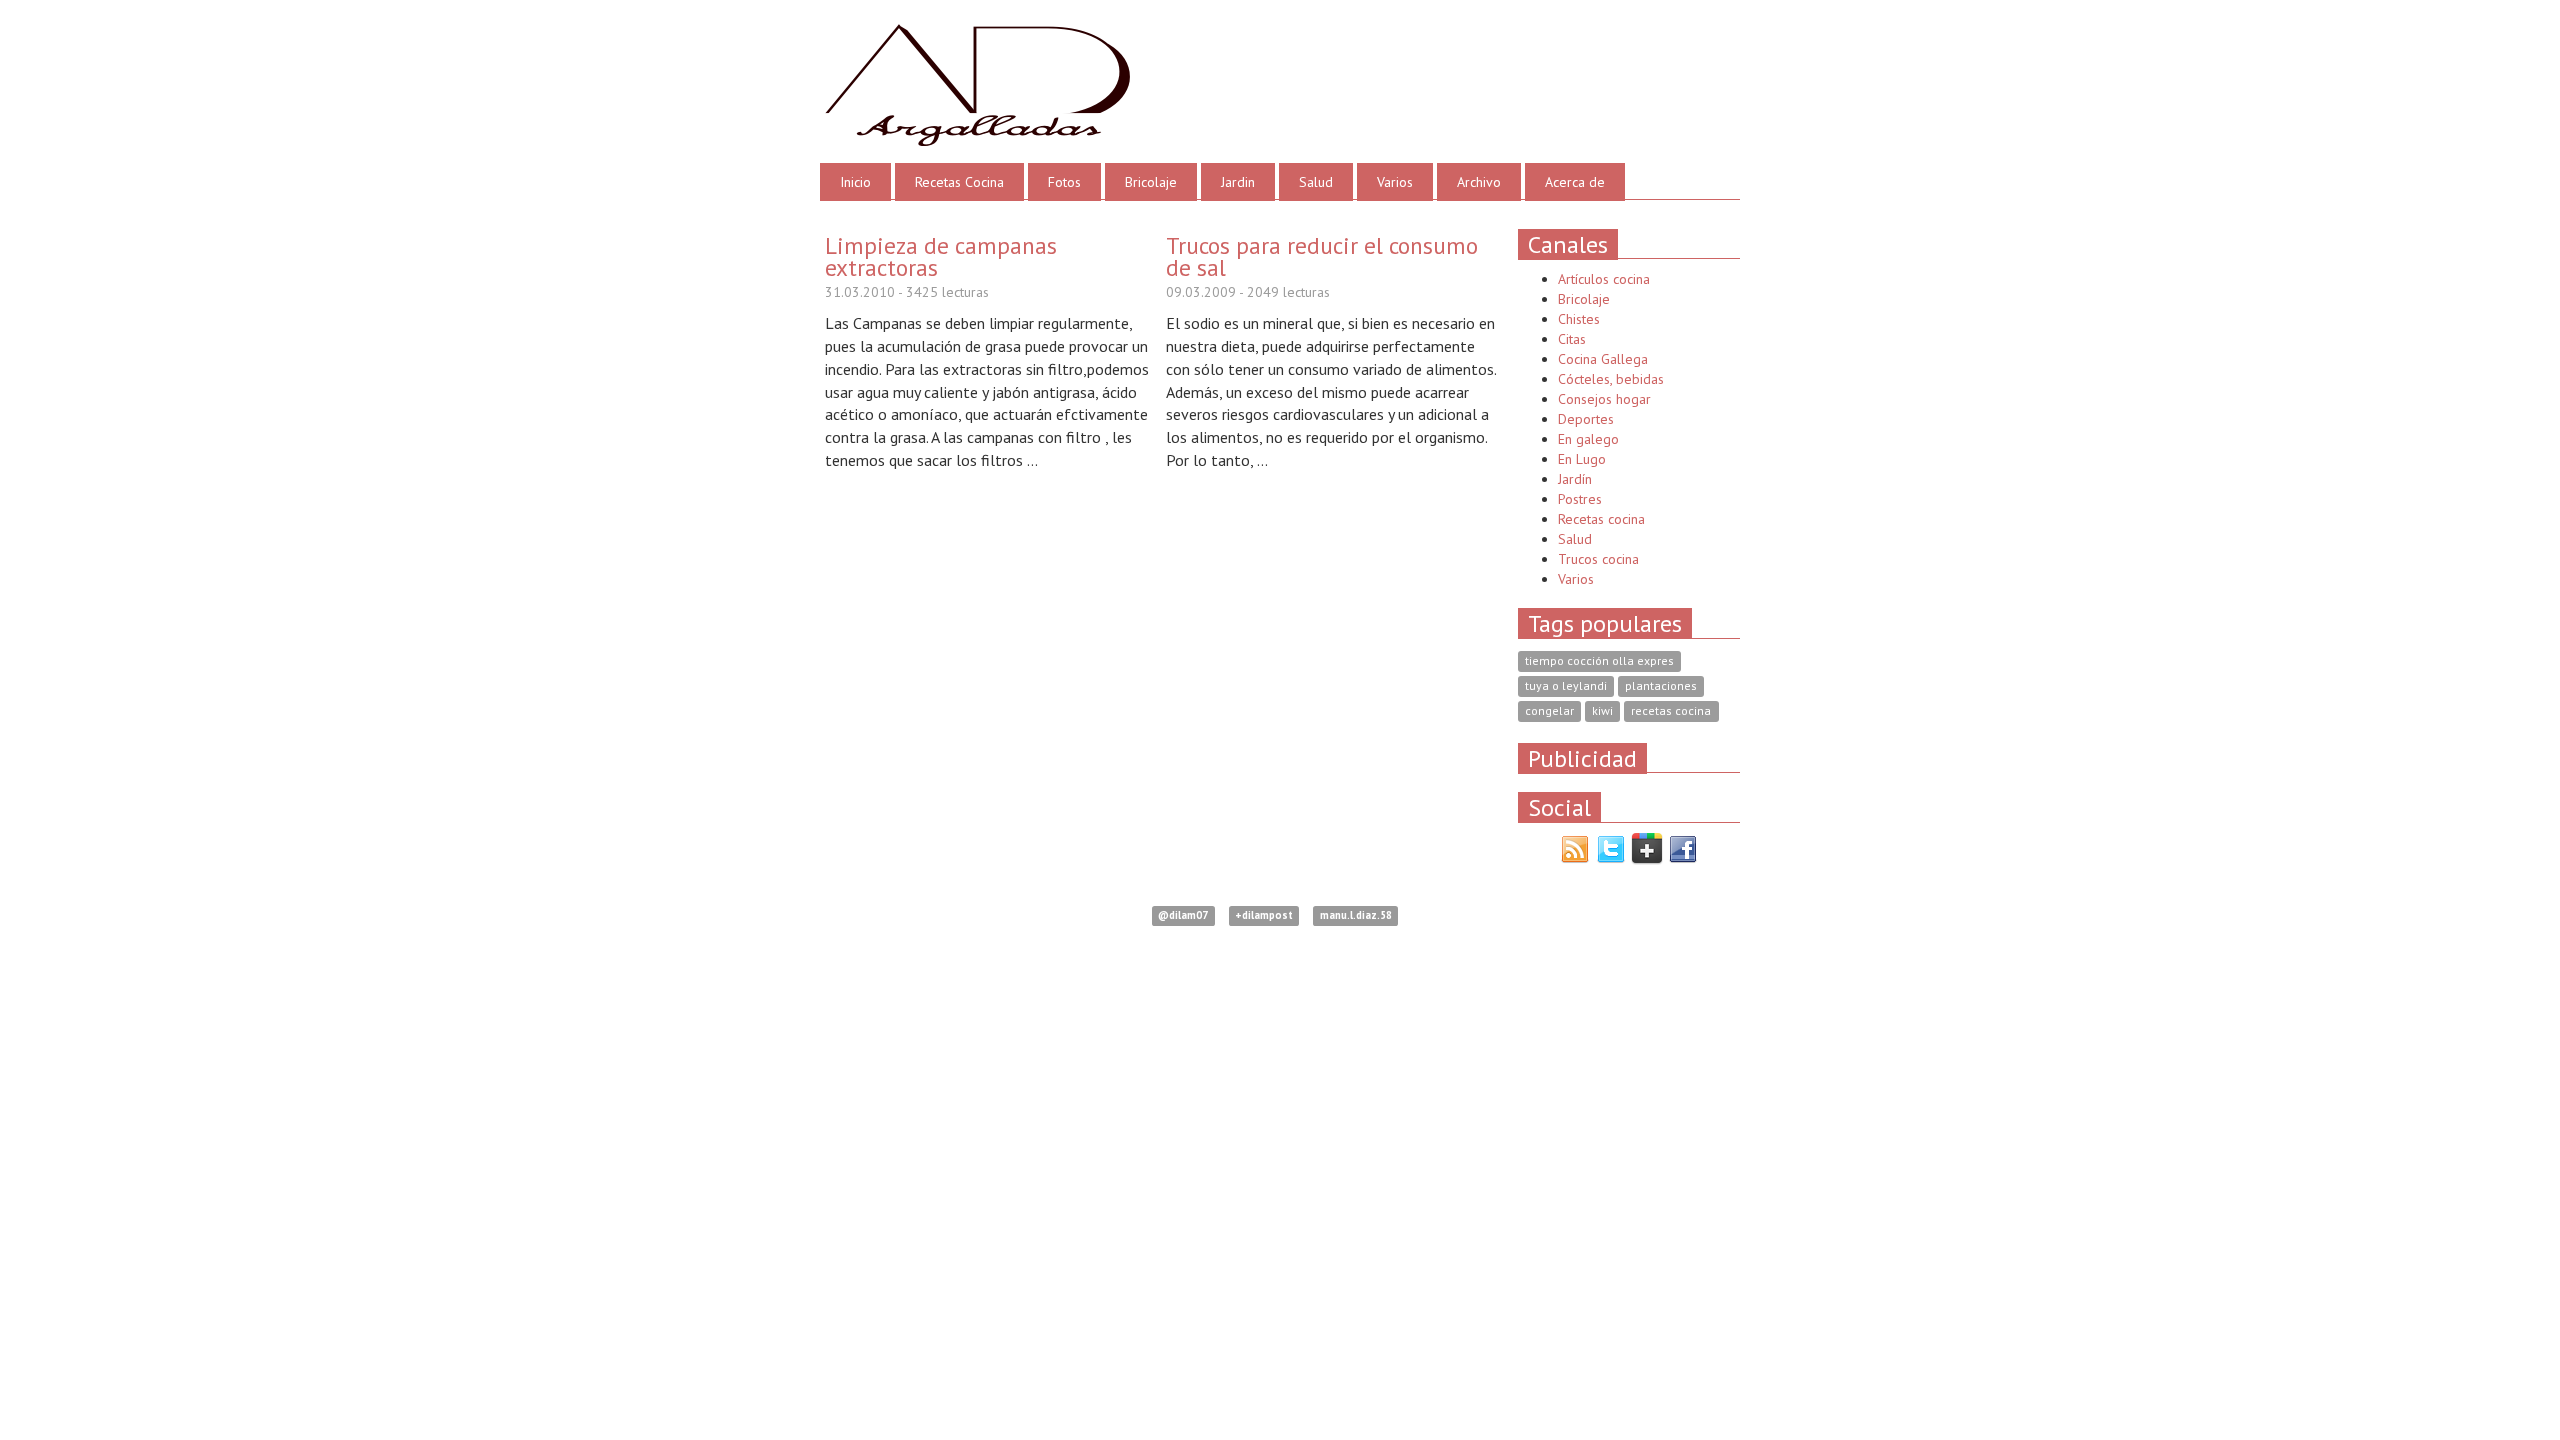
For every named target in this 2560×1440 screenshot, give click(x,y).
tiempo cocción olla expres (1599, 661)
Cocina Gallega (1603, 359)
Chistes (1579, 319)
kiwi (1602, 711)
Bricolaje (1151, 182)
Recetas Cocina (959, 182)
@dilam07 (1183, 916)
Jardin (1238, 182)
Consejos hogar (1604, 399)
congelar (1549, 711)
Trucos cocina (1598, 559)
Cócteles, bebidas (1611, 379)
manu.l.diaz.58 (1356, 916)
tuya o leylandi (1566, 686)
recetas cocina (1671, 711)
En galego (1588, 439)
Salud (1316, 182)
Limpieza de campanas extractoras (941, 256)
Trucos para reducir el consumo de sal (1322, 256)
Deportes (1586, 419)
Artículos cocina (1604, 279)
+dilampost (1264, 916)
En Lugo (1582, 459)
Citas (1572, 339)
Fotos (1064, 182)
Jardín (1575, 479)
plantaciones (1661, 686)
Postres (1580, 499)
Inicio (855, 182)
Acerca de (1575, 182)
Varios (1395, 182)
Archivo (1479, 182)
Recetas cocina (1601, 519)
